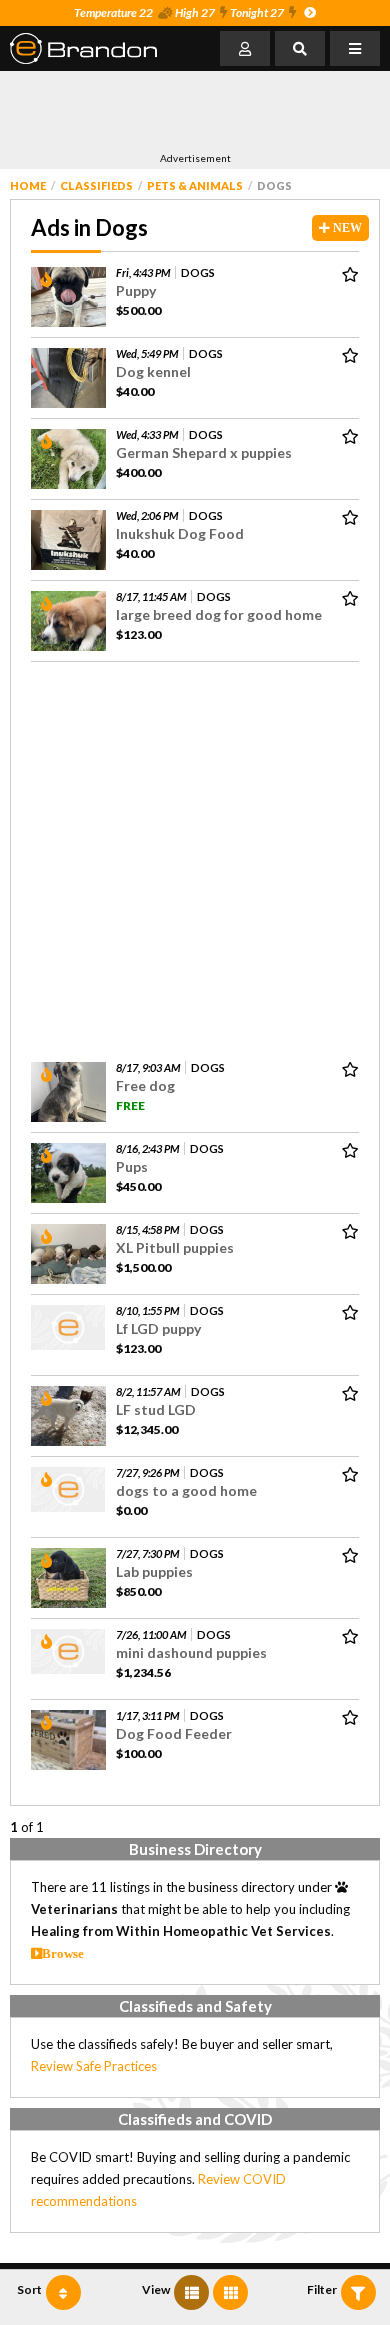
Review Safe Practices (94, 2066)
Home (28, 185)
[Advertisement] (170, 111)
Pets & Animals (195, 185)
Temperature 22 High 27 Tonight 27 (179, 12)
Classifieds (96, 185)
